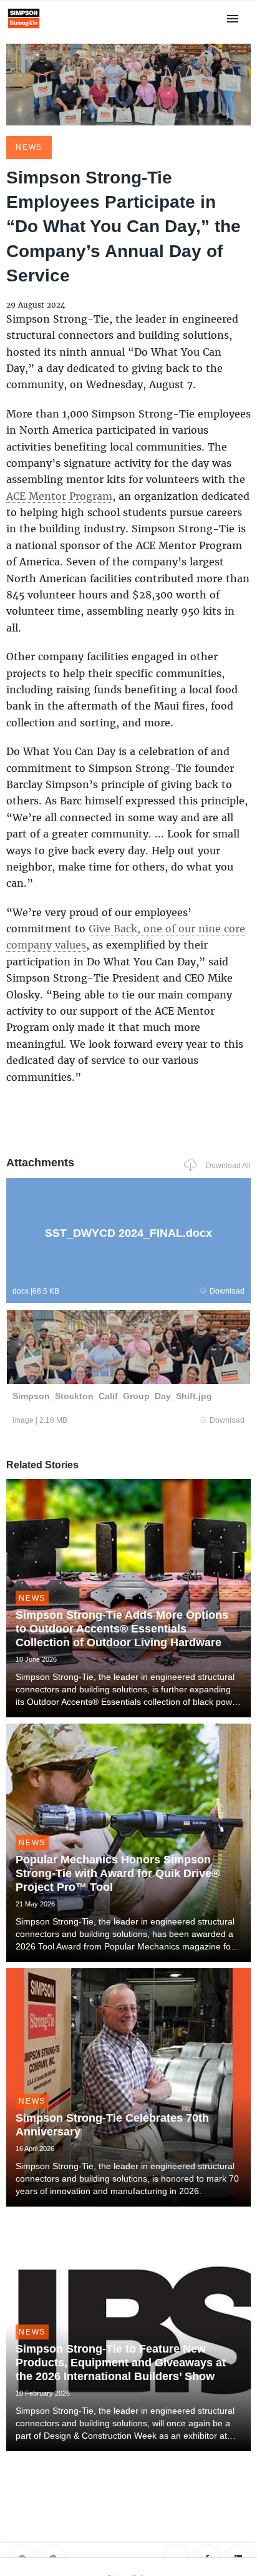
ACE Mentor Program (59, 496)
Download (227, 1291)
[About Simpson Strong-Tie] (24, 30)
